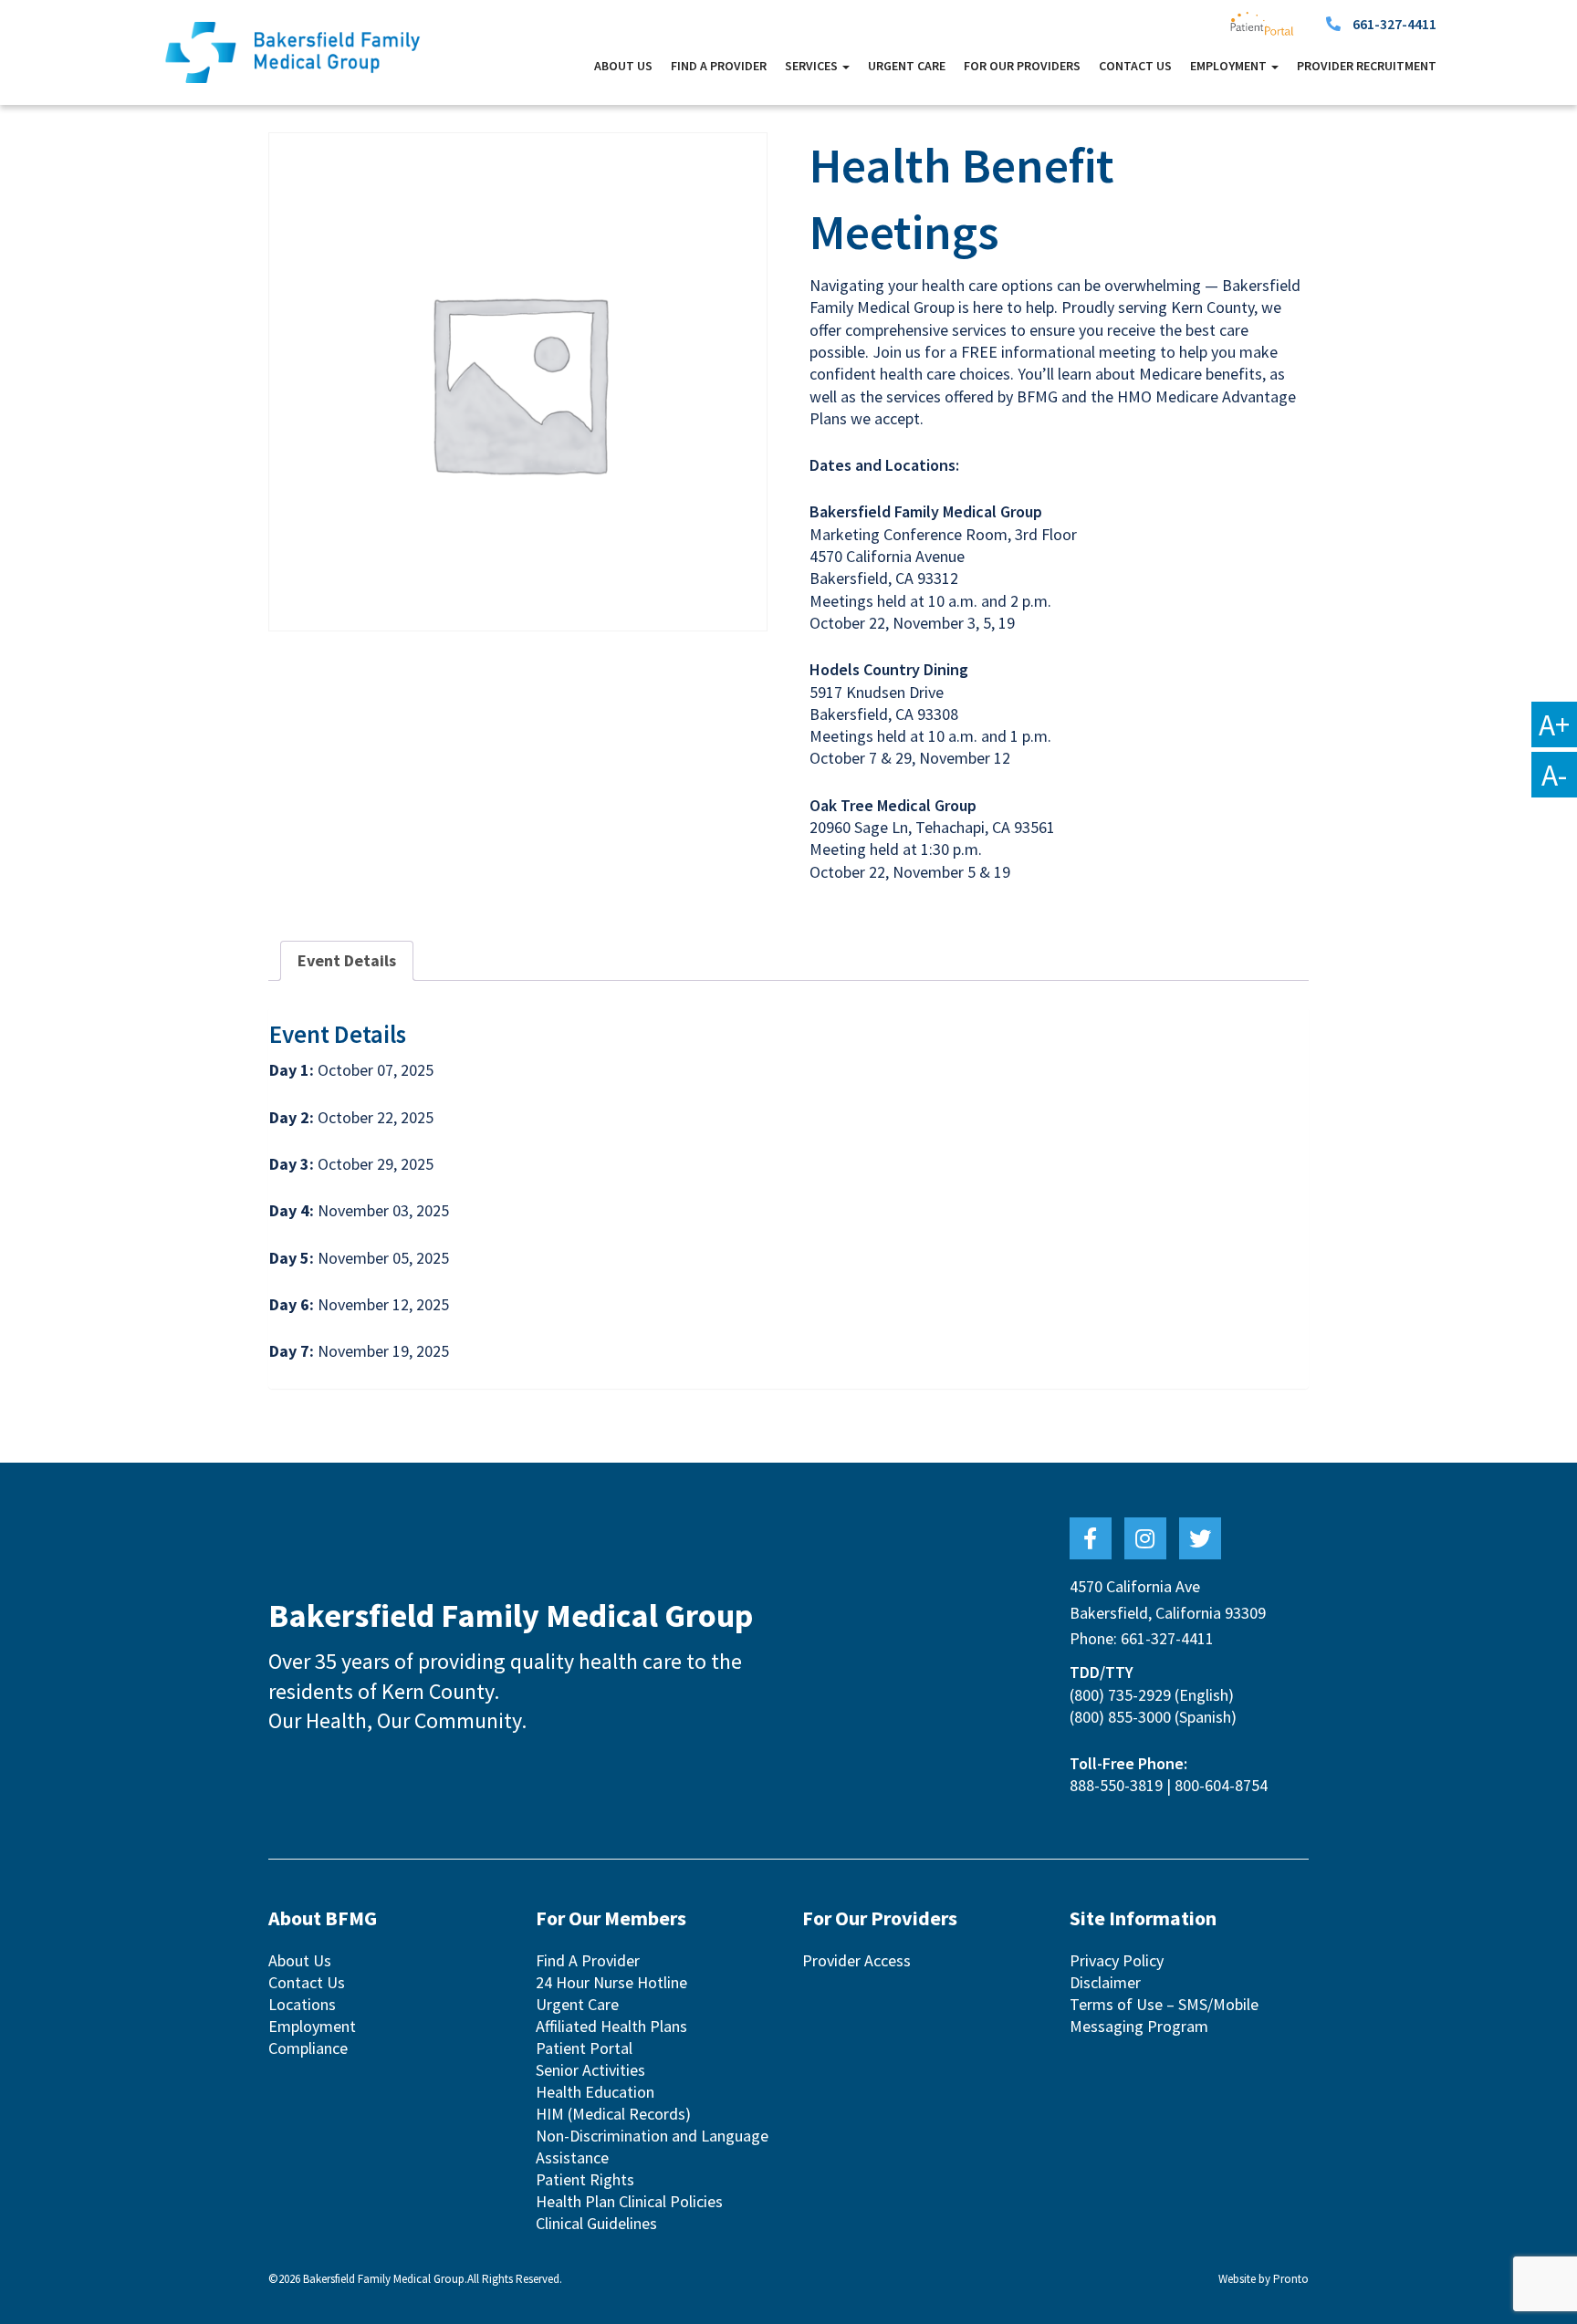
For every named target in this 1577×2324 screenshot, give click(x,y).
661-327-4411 (1394, 24)
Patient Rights (585, 2179)
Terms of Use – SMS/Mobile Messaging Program (1164, 2015)
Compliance (308, 2048)
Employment (312, 2026)
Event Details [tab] (347, 960)
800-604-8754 (1221, 1785)
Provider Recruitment (1367, 66)
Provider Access (856, 1960)
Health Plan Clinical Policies (629, 2201)
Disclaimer (1105, 1982)
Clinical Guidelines (596, 2223)
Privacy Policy (1117, 1960)
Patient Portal (584, 2048)
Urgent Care (907, 66)
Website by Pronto (1264, 2279)
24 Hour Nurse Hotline (611, 1982)
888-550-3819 (1116, 1785)
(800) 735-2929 (1120, 1695)
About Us (623, 66)
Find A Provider (719, 66)
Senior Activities (590, 2070)
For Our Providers (1022, 66)
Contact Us (1135, 66)
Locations (302, 2004)
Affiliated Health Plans (611, 2026)
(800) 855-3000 (1120, 1717)
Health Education (595, 2092)
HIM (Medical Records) (613, 2114)
